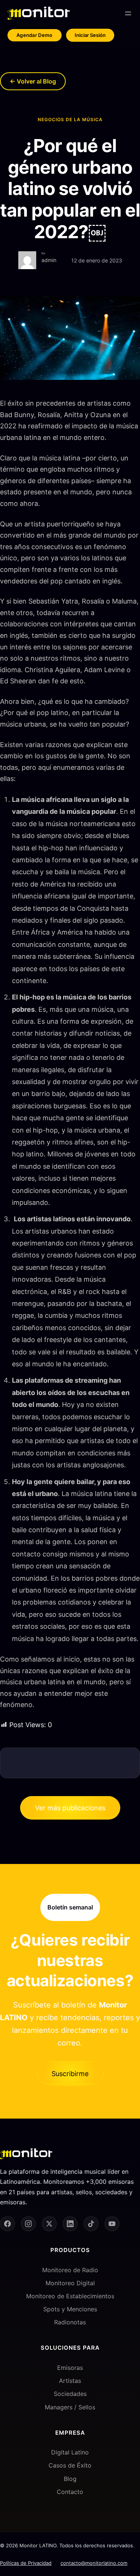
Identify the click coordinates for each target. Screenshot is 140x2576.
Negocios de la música (70, 119)
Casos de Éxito (70, 2465)
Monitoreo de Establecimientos (70, 2296)
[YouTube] (112, 2224)
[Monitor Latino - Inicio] (39, 13)
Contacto (70, 2492)
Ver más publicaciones (70, 1808)
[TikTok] (91, 2224)
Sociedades (70, 2394)
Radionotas (70, 2322)
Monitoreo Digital (70, 2283)
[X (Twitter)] (49, 2224)
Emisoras (70, 2368)
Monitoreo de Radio (70, 2270)
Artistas (70, 2381)
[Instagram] (28, 2224)
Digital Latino (70, 2452)
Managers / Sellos (70, 2407)
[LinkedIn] (70, 2224)
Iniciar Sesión (90, 35)
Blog (70, 2479)
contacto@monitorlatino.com (94, 2563)
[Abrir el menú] (128, 13)
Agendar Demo (35, 35)
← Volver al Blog (33, 81)
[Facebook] (7, 2224)
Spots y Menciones (70, 2309)
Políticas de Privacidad (26, 2563)
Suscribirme (70, 2074)
